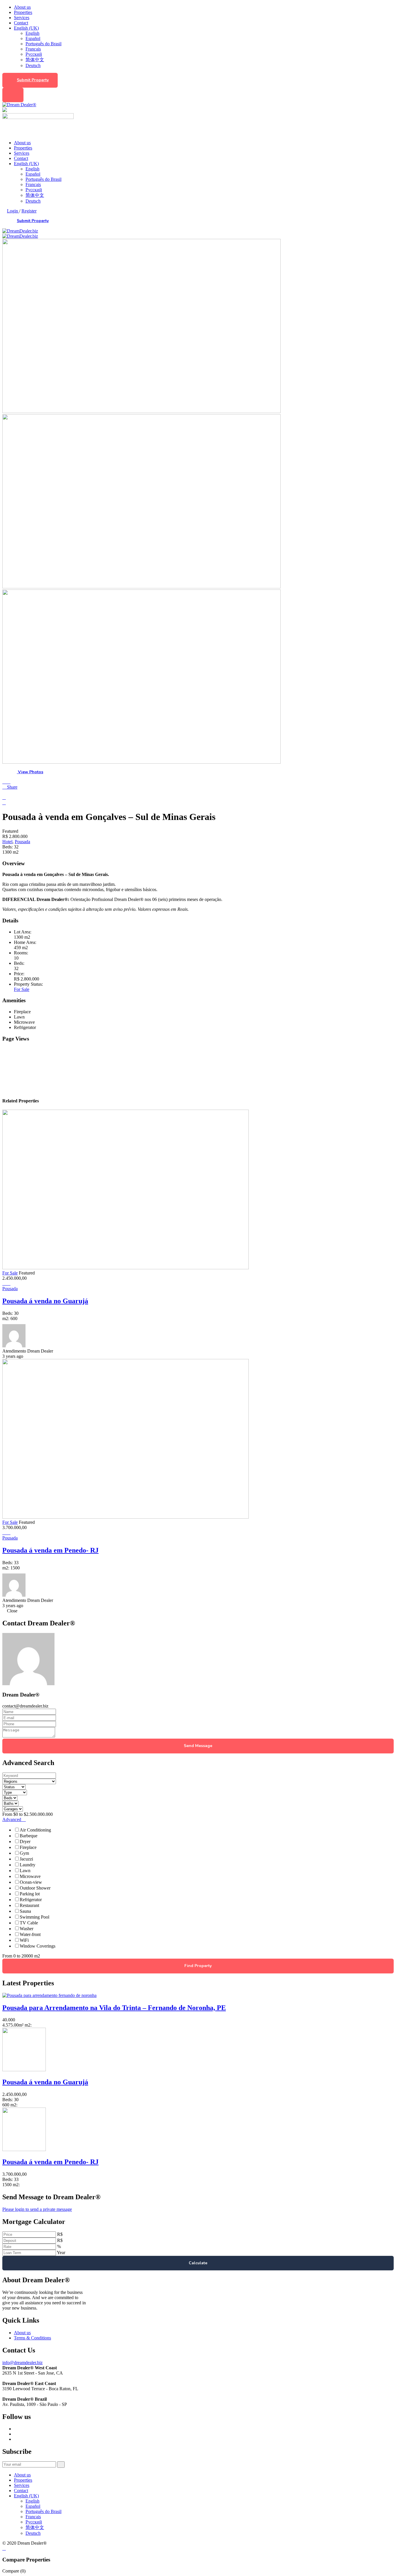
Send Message (198, 1746)
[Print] (4, 797)
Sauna (25, 1911)
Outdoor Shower (35, 1888)
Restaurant (29, 1905)
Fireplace (28, 1847)
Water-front (30, 1934)
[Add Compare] (5, 782)
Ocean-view (31, 1882)
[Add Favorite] (9, 782)
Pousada (22, 842)
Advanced (12, 1819)
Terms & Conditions (32, 2338)
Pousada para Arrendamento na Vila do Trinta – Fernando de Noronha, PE (114, 2008)
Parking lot (30, 1894)
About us (22, 7)
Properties (23, 12)
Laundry (28, 1865)
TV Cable (29, 1923)
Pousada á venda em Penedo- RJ (50, 1550)
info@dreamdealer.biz (22, 2363)
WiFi (24, 1940)
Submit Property (33, 80)
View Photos (30, 772)
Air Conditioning (35, 1830)
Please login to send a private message (37, 2209)
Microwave (30, 1876)
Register (29, 211)
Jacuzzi (26, 1859)
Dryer (25, 1842)
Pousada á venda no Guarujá (45, 1301)
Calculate (198, 2263)
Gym (24, 1853)
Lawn (25, 1871)
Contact (21, 23)
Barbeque (29, 1836)
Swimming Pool (34, 1917)
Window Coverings (38, 1946)
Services (22, 18)
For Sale (22, 989)
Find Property (198, 1966)
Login (13, 211)
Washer (27, 1929)
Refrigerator (31, 1900)
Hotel (7, 842)
